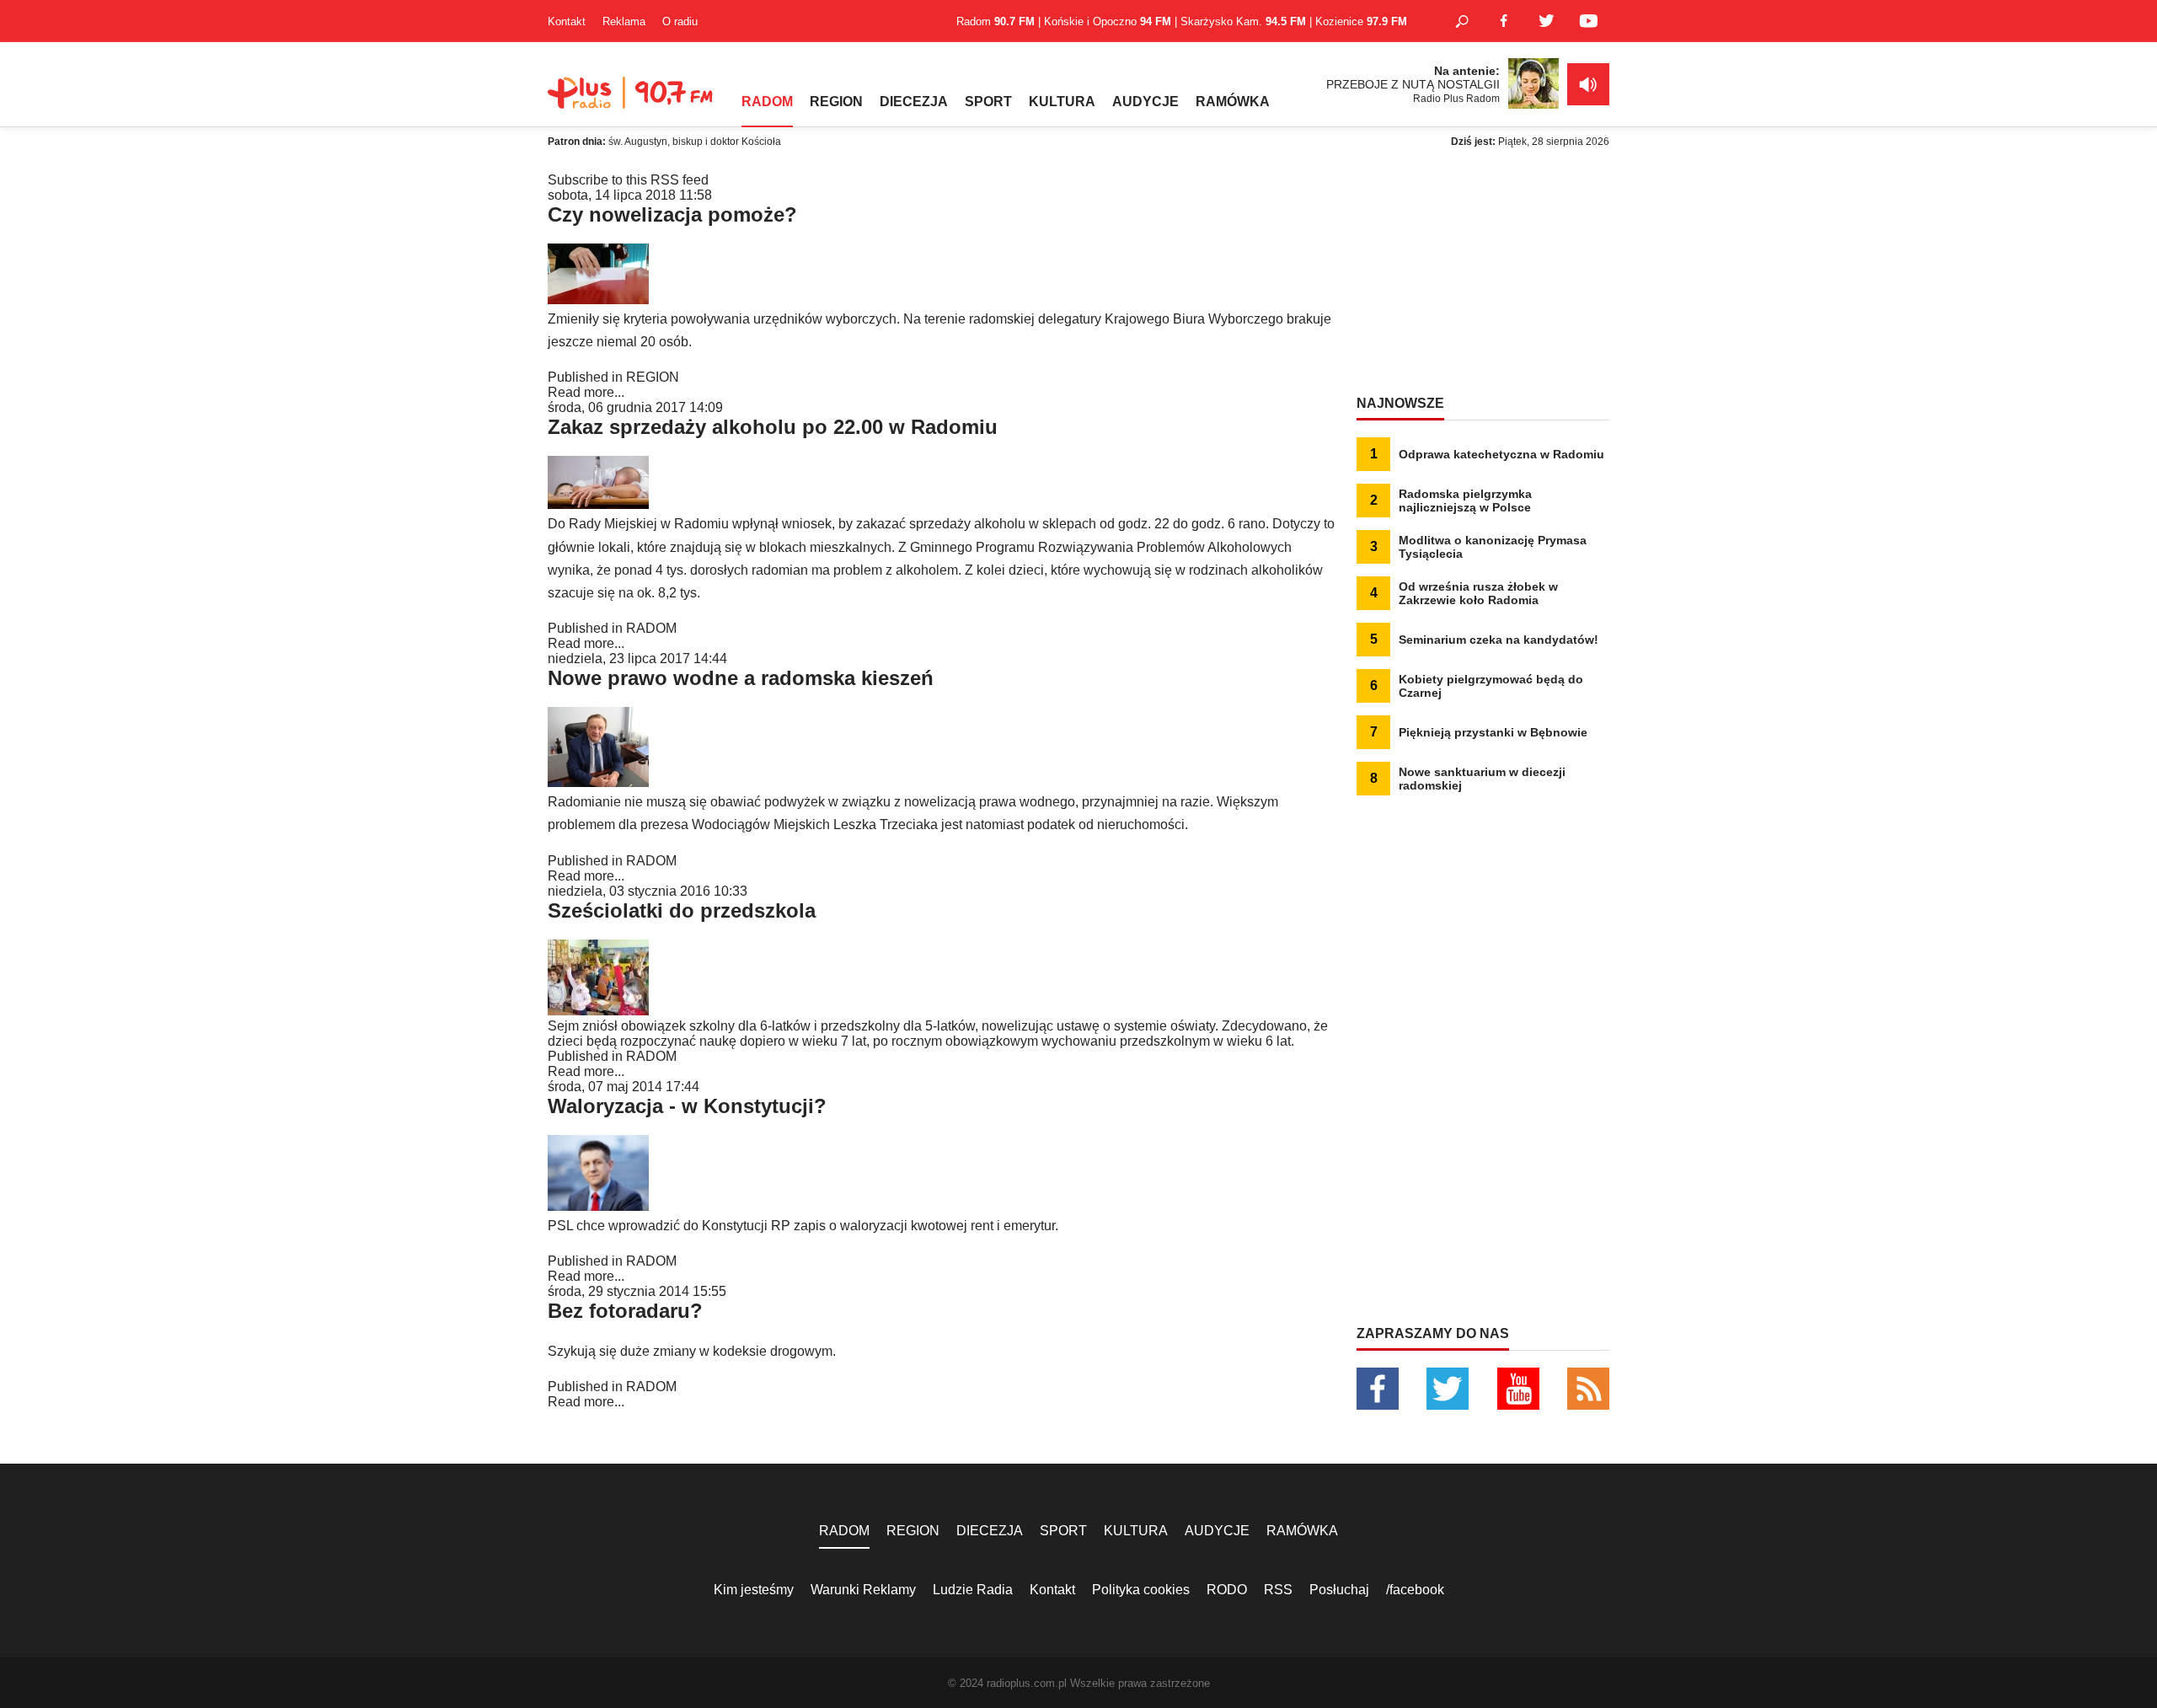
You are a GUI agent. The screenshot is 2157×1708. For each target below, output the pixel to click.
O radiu (680, 21)
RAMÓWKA (1233, 102)
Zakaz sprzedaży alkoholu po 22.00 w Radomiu (773, 427)
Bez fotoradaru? (625, 1311)
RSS (1278, 1590)
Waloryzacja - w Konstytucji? (687, 1106)
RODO (1227, 1590)
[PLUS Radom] (632, 101)
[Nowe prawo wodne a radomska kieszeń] (598, 782)
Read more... (586, 392)
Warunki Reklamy (863, 1590)
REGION (836, 102)
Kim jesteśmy (754, 1590)
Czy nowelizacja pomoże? (672, 214)
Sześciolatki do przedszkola (682, 910)
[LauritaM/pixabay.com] (598, 504)
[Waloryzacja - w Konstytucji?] (598, 1206)
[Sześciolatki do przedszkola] (598, 1011)
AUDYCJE (1145, 102)
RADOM (767, 102)
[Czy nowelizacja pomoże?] (598, 300)
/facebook (1415, 1590)
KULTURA (1062, 102)
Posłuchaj (1339, 1590)
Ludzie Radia (973, 1590)
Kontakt (567, 21)
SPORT (988, 102)
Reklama (624, 21)
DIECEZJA (914, 102)
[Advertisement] (1483, 278)
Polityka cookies (1141, 1590)
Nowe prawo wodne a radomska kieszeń (741, 678)
